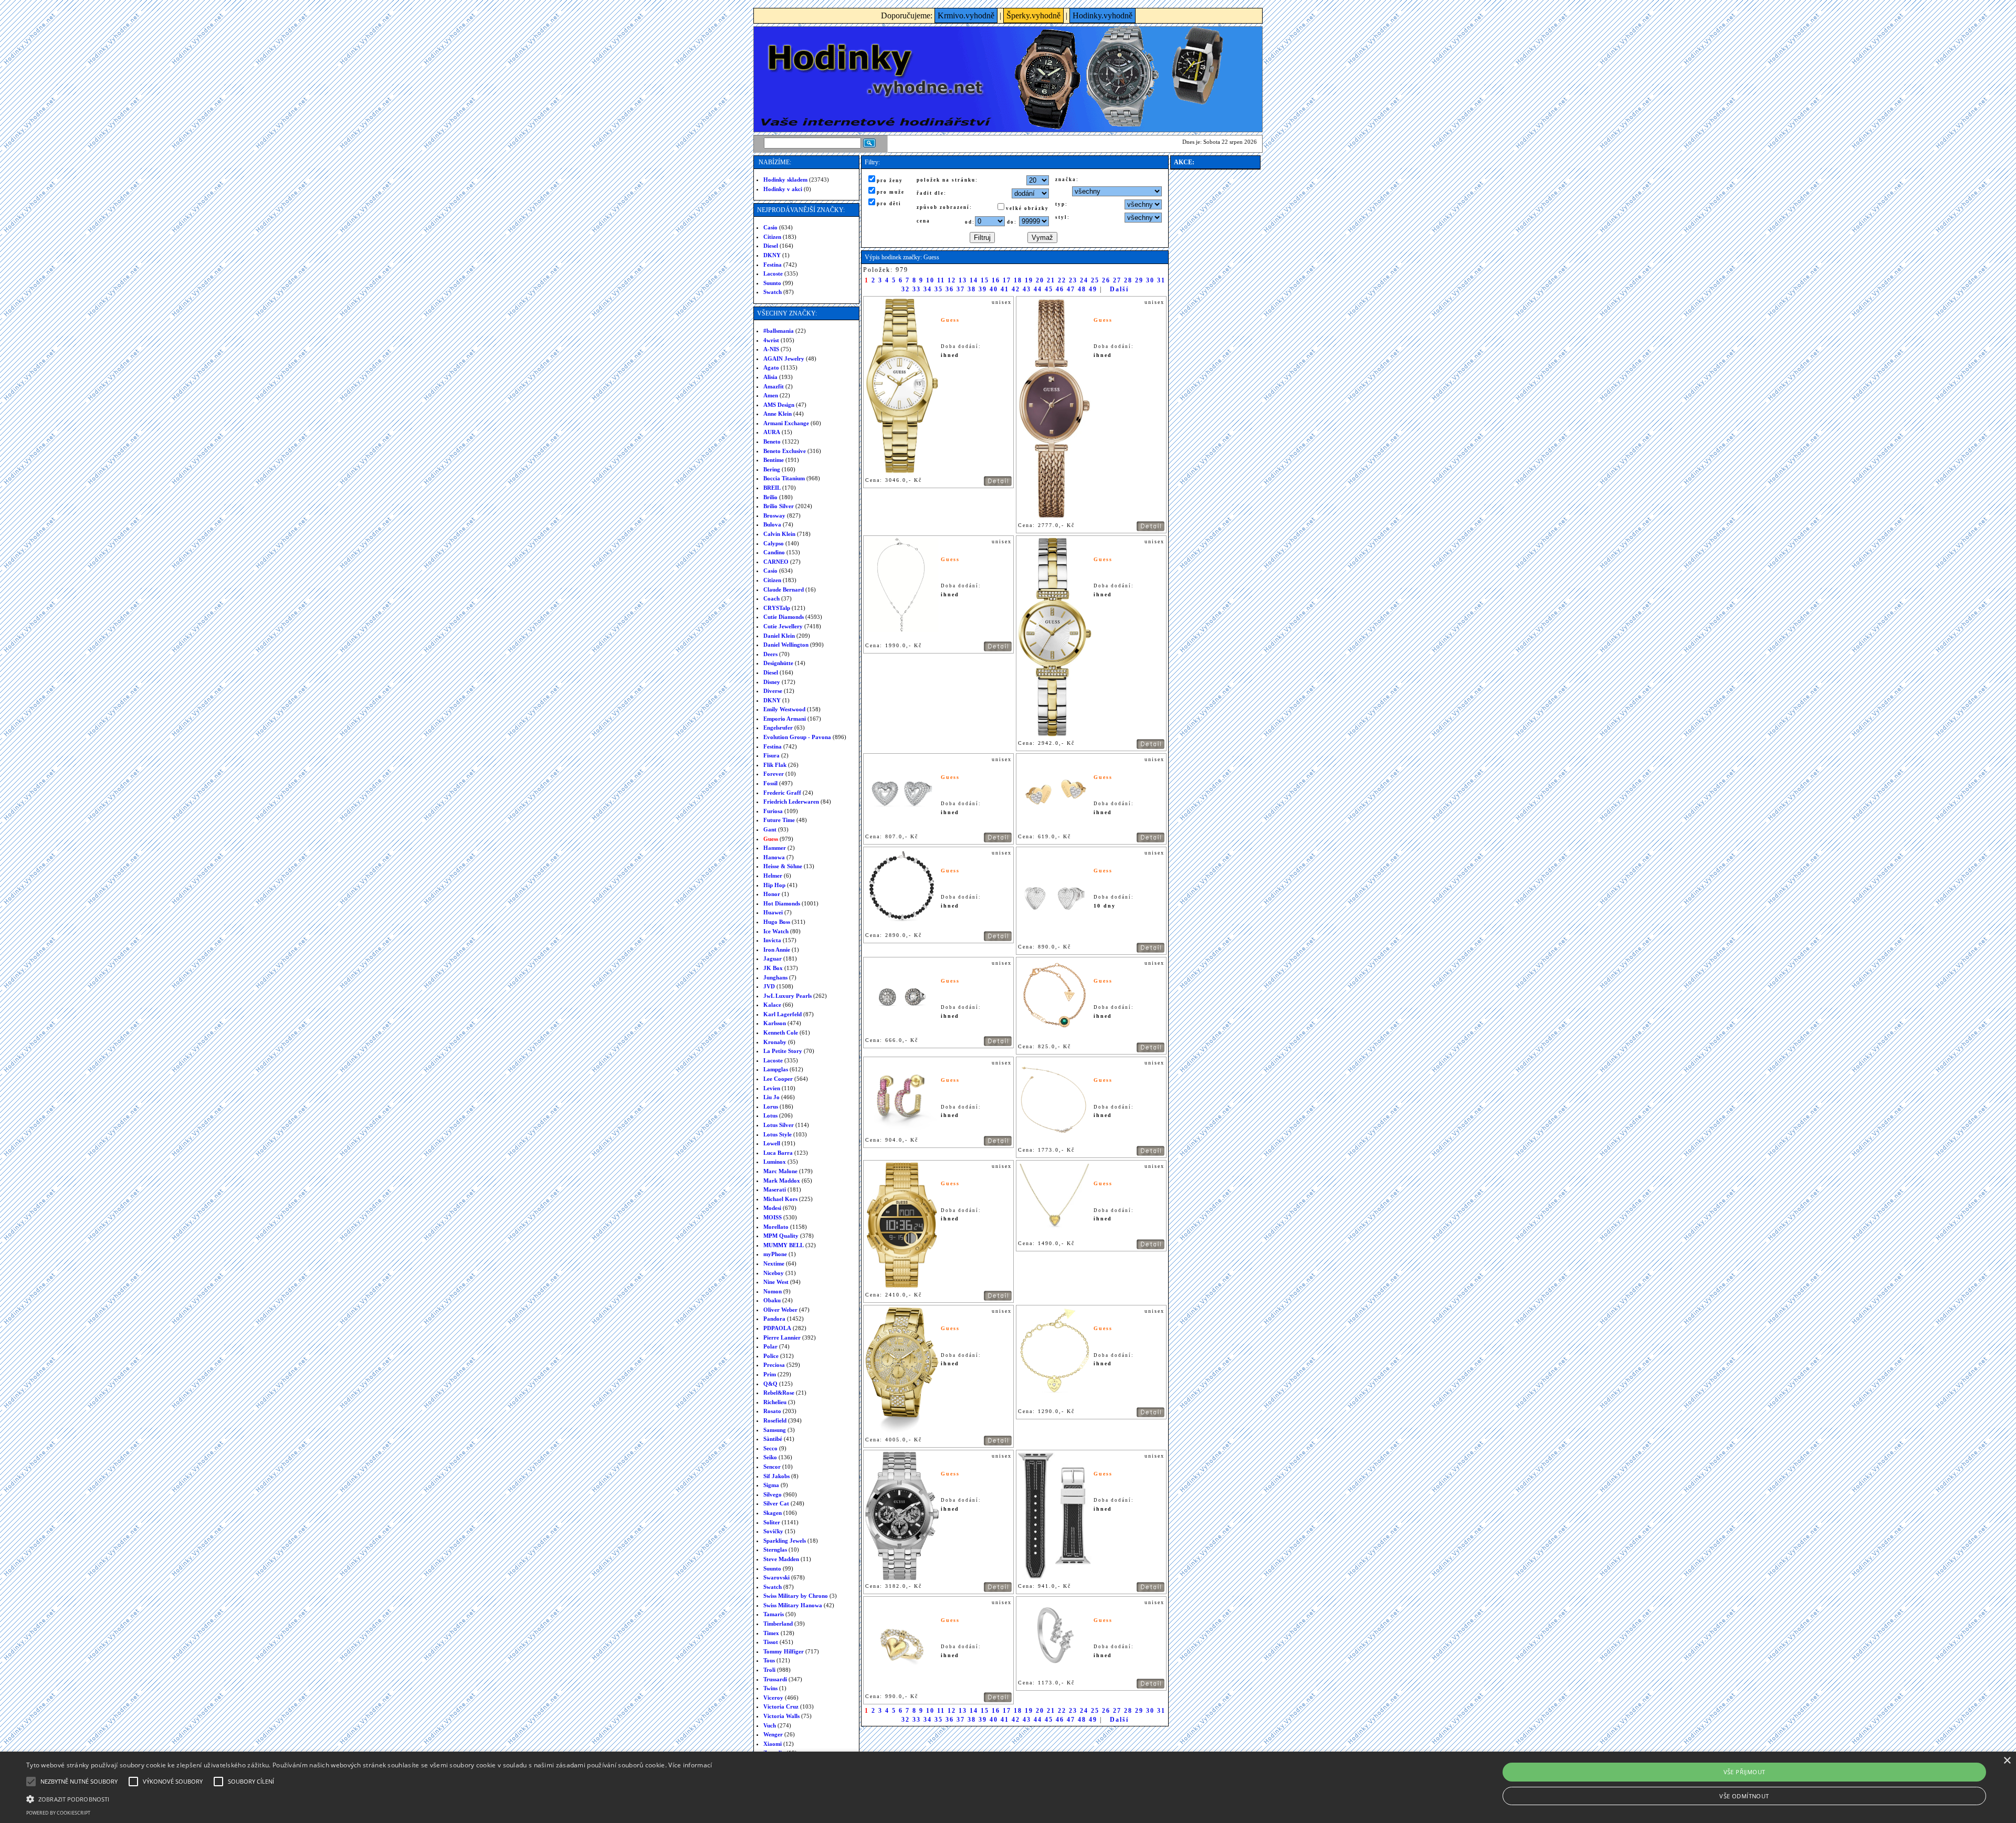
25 (1095, 280)
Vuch (770, 1725)
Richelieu (775, 1402)
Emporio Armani (785, 719)
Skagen (773, 1513)
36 (950, 289)
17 (1007, 280)
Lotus (770, 1115)
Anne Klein (778, 414)
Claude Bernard (784, 589)
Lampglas (776, 1069)
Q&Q (770, 1384)
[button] (369, 1798)
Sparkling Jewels (785, 1541)
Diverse (773, 691)
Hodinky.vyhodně (1102, 15)
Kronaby (775, 1042)
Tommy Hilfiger (784, 1651)
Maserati (775, 1189)
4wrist (771, 340)
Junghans (775, 977)
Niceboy (774, 1273)
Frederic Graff (782, 793)
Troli (769, 1670)
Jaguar (773, 958)
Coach (771, 598)
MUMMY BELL (784, 1245)
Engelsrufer (778, 728)
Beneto (772, 441)
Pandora (774, 1319)
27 (1117, 280)
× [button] (2007, 1761)
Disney (772, 682)
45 (1049, 289)
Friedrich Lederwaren (791, 802)
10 (930, 280)
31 (1161, 280)
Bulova (772, 524)
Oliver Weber (780, 1310)
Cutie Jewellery (783, 626)
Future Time (779, 820)
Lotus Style (778, 1134)
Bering (772, 469)
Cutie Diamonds (784, 617)
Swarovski (776, 1577)
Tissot (771, 1642)
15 (985, 280)
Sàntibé (773, 1439)
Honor (772, 894)
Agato (771, 367)
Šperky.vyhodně (1033, 15)
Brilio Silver (779, 506)
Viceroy (773, 1698)
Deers (770, 654)
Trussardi (775, 1679)
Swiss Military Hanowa (793, 1605)
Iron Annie (777, 950)
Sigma (771, 1485)
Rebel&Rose (779, 1393)
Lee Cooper (778, 1079)
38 (972, 289)
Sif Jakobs (776, 1476)
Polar (770, 1346)
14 (974, 280)
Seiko (770, 1457)
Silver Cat (776, 1503)
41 (1005, 289)
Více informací (690, 1765)
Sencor (772, 1467)
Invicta (772, 940)
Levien (772, 1088)
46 (1060, 289)
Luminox (775, 1162)
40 (994, 289)
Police (771, 1356)
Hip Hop (774, 885)
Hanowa (774, 857)
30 (1150, 280)
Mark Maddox (782, 1181)
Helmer (773, 876)
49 (1093, 289)
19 (1029, 280)
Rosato (772, 1411)
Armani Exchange (786, 423)
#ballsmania (779, 331)
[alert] (1008, 1787)
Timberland (778, 1624)
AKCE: (1184, 162)
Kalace (772, 1005)
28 (1128, 280)
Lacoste (773, 273)
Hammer (775, 848)
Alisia (770, 377)
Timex (771, 1633)
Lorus (771, 1107)
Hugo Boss (777, 922)
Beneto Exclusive (785, 451)
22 (1062, 280)
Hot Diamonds (782, 903)
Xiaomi (773, 1744)
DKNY (772, 255)
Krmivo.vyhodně (966, 15)
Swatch (773, 292)
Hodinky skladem (785, 180)
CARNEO (776, 562)
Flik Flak (775, 765)
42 (1016, 289)
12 (952, 280)
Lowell (772, 1143)
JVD (769, 986)
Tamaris (774, 1614)
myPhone (775, 1254)
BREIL (772, 488)
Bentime (774, 460)
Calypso (774, 543)
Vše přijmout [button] (1745, 1772)
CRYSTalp (777, 608)
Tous (769, 1660)
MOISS (773, 1217)
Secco (770, 1448)
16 (996, 280)
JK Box (773, 968)
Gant (770, 829)
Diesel (771, 246)
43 (1027, 289)
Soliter (772, 1522)
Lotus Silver (779, 1125)
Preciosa (774, 1365)
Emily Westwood (784, 709)
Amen (771, 395)
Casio (770, 227)
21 (1051, 280)
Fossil (770, 783)
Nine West (776, 1282)
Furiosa (773, 811)
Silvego (773, 1494)
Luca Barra (778, 1153)
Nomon (773, 1291)
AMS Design (779, 405)
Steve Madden (781, 1559)
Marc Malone (780, 1171)
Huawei (773, 912)
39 (983, 289)
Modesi (772, 1208)
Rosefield (775, 1420)
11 (941, 280)
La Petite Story (783, 1051)
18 (1018, 280)
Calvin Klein (779, 534)
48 (1082, 289)
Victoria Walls (781, 1716)
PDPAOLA (777, 1328)
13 (963, 280)
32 (906, 289)
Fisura (771, 755)
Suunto (772, 283)
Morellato (776, 1227)
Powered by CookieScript (58, 1813)
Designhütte (778, 663)
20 (1040, 280)
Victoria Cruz (781, 1706)
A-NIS (771, 349)
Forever (774, 774)
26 (1106, 280)
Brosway (774, 515)
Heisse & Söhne (783, 866)
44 (1038, 289)
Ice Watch (776, 931)
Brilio (770, 497)
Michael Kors (780, 1199)
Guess (771, 839)
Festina (773, 265)
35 (939, 289)
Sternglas (775, 1550)
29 (1139, 280)
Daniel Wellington (786, 645)
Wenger (773, 1734)
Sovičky (773, 1531)
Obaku (772, 1300)
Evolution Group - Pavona (797, 737)
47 (1071, 289)
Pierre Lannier (782, 1337)
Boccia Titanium (784, 478)
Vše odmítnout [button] (1744, 1796)
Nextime (774, 1263)
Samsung (775, 1430)
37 (961, 289)
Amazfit (774, 386)
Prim (770, 1374)
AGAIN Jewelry (784, 359)
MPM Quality (781, 1236)
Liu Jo (771, 1097)
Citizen (772, 237)
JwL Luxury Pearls (787, 996)
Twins (770, 1688)
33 (917, 289)
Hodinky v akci (783, 189)
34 (928, 289)
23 (1073, 280)
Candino (774, 552)
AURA (772, 432)
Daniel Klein (779, 636)
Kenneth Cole (781, 1032)
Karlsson (775, 1023)
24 (1084, 280)
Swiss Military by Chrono (796, 1596)
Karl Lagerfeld (783, 1014)
